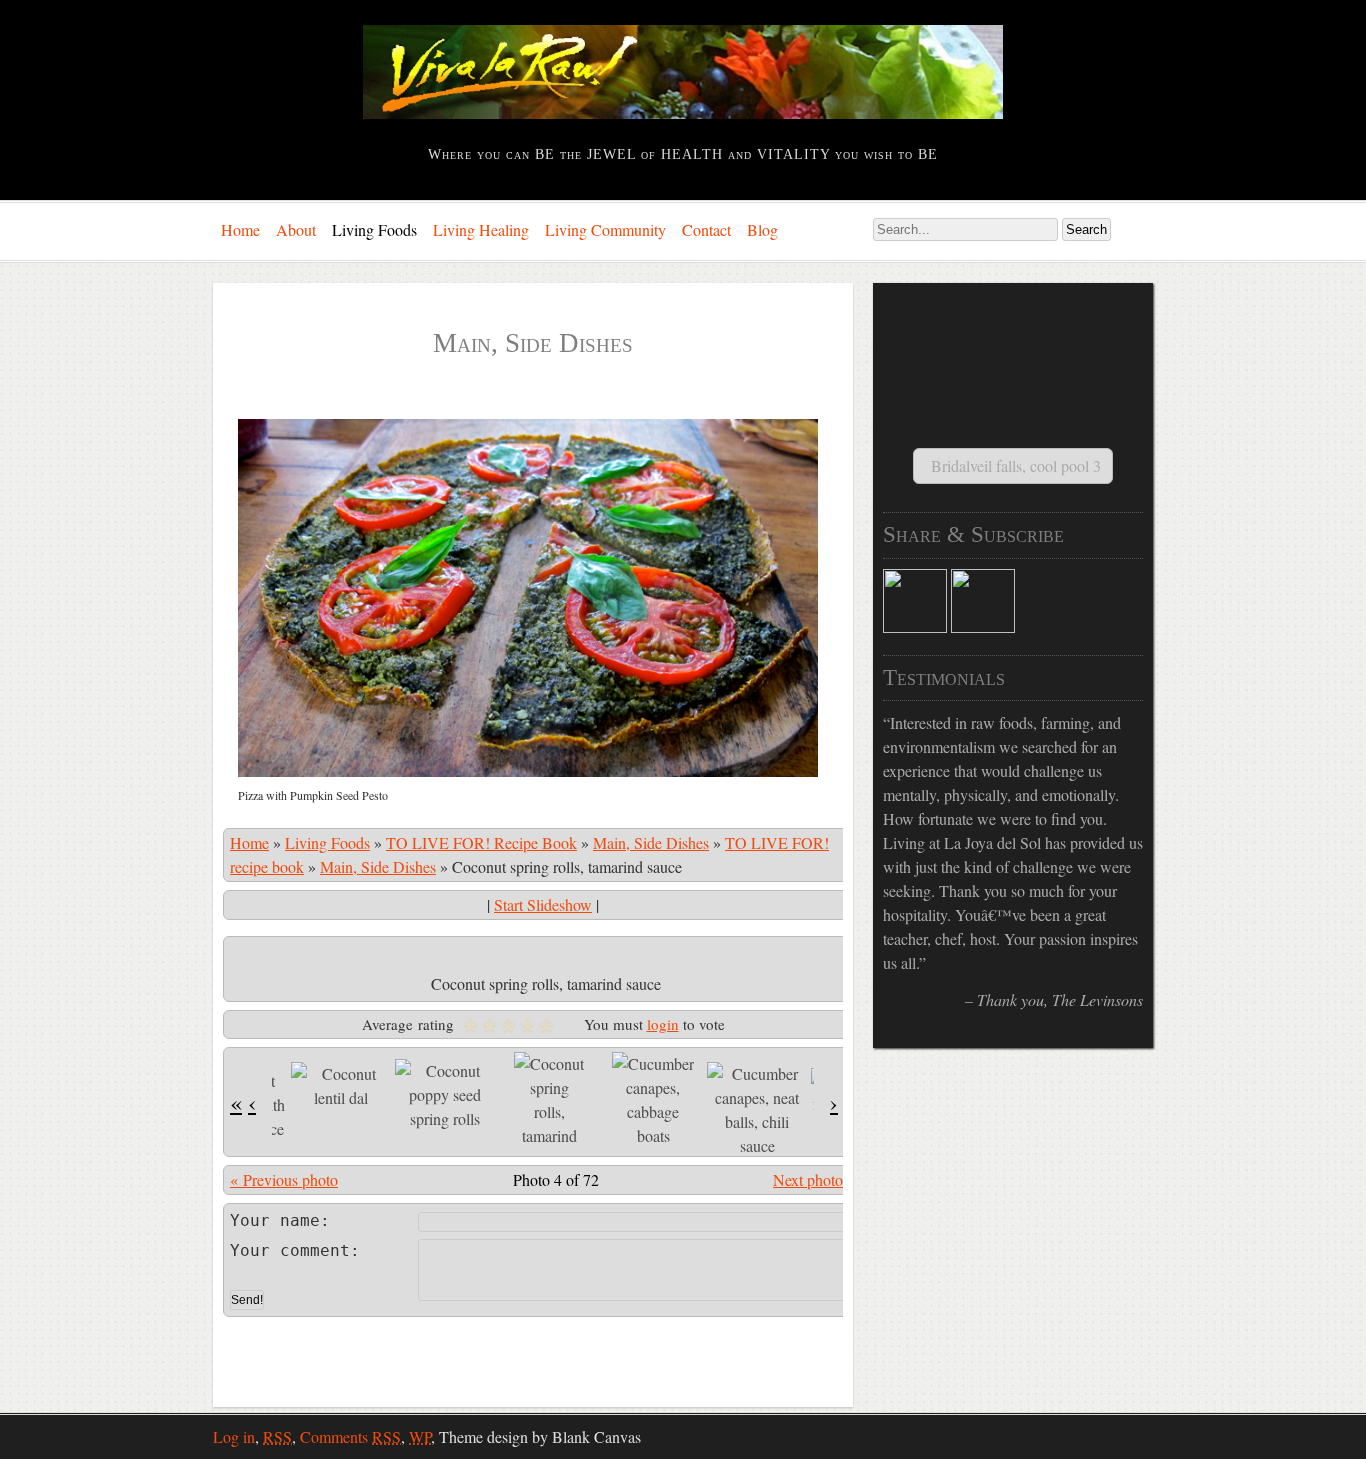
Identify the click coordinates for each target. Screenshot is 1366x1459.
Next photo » (814, 1179)
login (663, 1024)
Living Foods (374, 229)
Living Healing (481, 229)
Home (240, 229)
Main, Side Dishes (651, 842)
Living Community (605, 229)
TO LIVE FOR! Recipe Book (481, 842)
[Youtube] (983, 626)
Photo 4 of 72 (556, 1179)
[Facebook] (915, 626)
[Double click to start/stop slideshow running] (341, 1086)
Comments (350, 1436)
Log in (234, 1436)
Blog (762, 229)
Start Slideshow (543, 904)
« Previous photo (284, 1179)
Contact (706, 229)
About (296, 229)
